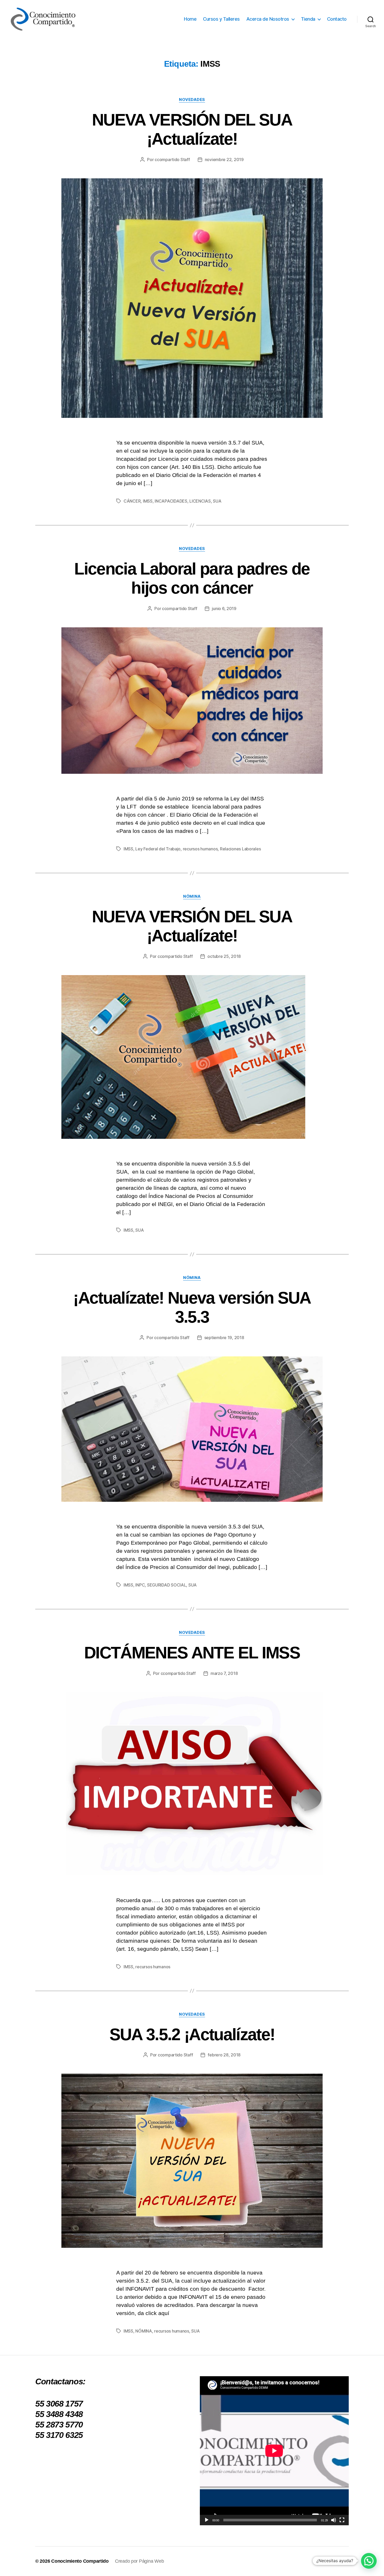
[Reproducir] (207, 2520)
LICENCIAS (200, 501)
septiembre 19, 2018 (224, 1338)
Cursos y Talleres (221, 19)
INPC (140, 1585)
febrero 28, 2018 (224, 2055)
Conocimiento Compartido (80, 2561)
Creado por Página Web (139, 2561)
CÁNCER (132, 501)
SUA (217, 501)
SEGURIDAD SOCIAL (167, 1585)
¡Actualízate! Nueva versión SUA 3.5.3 (192, 1307)
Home (190, 19)
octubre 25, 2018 (224, 956)
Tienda (308, 19)
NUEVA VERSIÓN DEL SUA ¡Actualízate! (192, 129)
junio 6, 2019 (224, 609)
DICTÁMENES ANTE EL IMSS (192, 1653)
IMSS (148, 501)
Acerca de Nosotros (268, 19)
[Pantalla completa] (342, 2520)
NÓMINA (192, 896)
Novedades (192, 100)
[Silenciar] (334, 2520)
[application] (274, 2451)
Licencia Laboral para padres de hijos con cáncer (192, 578)
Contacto (337, 19)
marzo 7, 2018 (224, 1673)
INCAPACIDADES (171, 501)
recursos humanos (200, 849)
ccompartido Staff (172, 160)
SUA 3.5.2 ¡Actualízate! (192, 2034)
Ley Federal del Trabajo (158, 849)
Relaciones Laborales (240, 849)
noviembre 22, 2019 (224, 160)
